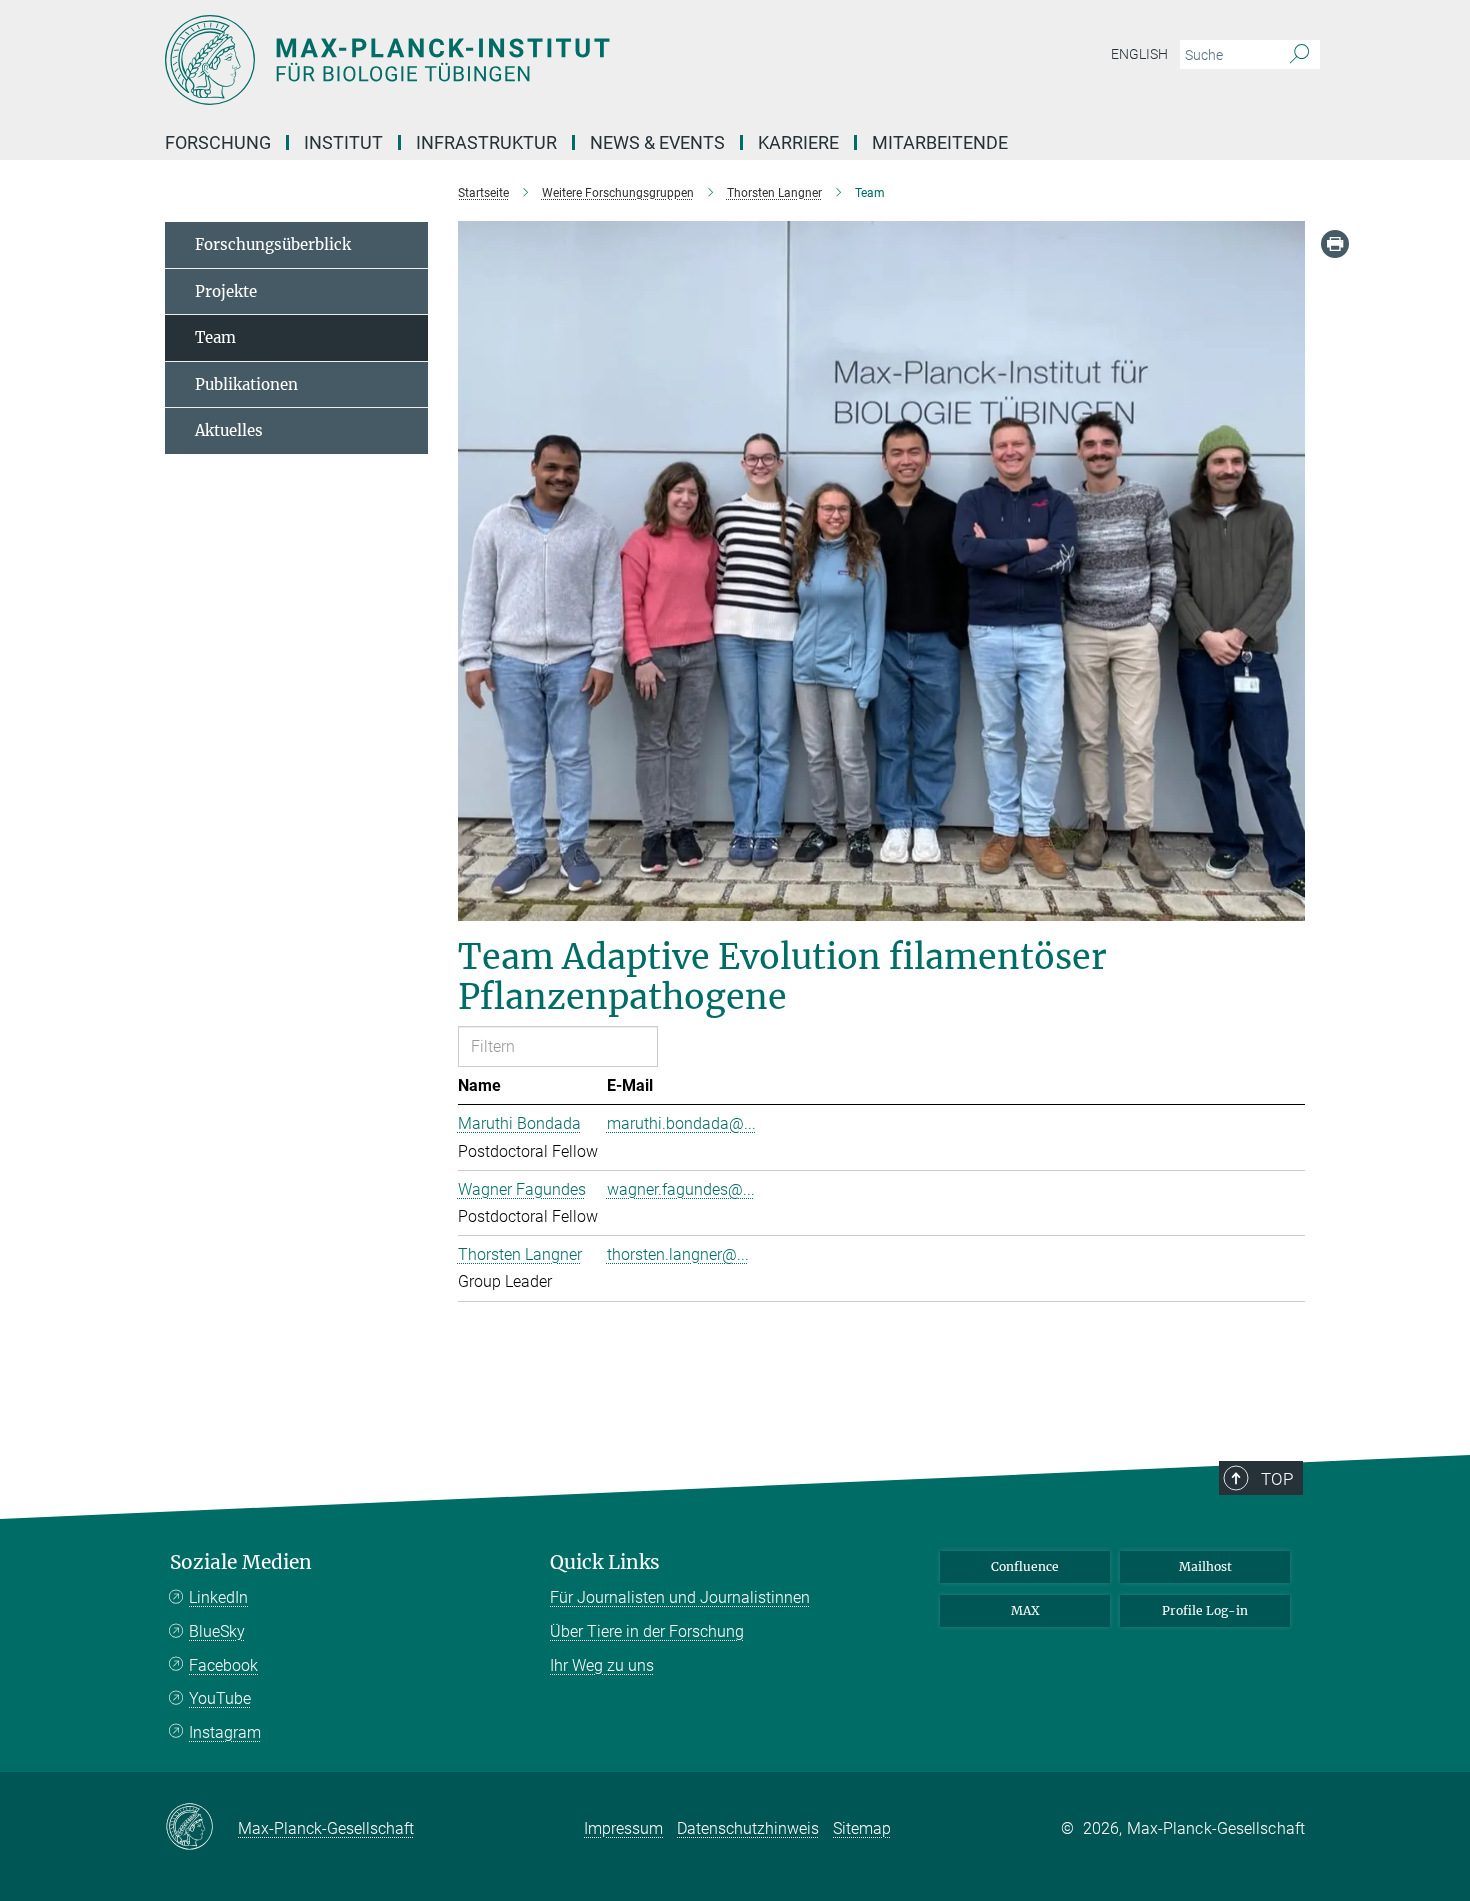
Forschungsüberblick (273, 244)
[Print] (1335, 244)
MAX (1025, 1610)
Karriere (798, 142)
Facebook (223, 1665)
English (1139, 54)
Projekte (226, 291)
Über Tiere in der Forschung (647, 1631)
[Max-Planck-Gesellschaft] (201, 1828)
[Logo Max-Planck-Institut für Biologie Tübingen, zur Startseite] (540, 60)
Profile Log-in (1205, 1610)
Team (215, 337)
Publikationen (246, 384)
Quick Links (605, 1562)
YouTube (220, 1698)
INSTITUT (343, 142)
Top (1277, 1479)
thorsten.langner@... (678, 1254)
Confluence (1025, 1566)
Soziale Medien (241, 1562)
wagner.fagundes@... (681, 1189)
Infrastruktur (486, 142)
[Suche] (1299, 55)
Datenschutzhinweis (748, 1828)
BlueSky (217, 1631)
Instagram (225, 1732)
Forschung (218, 142)
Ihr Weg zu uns (602, 1665)
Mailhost (1205, 1566)
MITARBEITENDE (940, 142)
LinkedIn (218, 1597)
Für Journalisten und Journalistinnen (680, 1597)
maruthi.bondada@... (681, 1123)
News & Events (657, 142)
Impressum (623, 1828)
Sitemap (862, 1828)
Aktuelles (229, 430)
